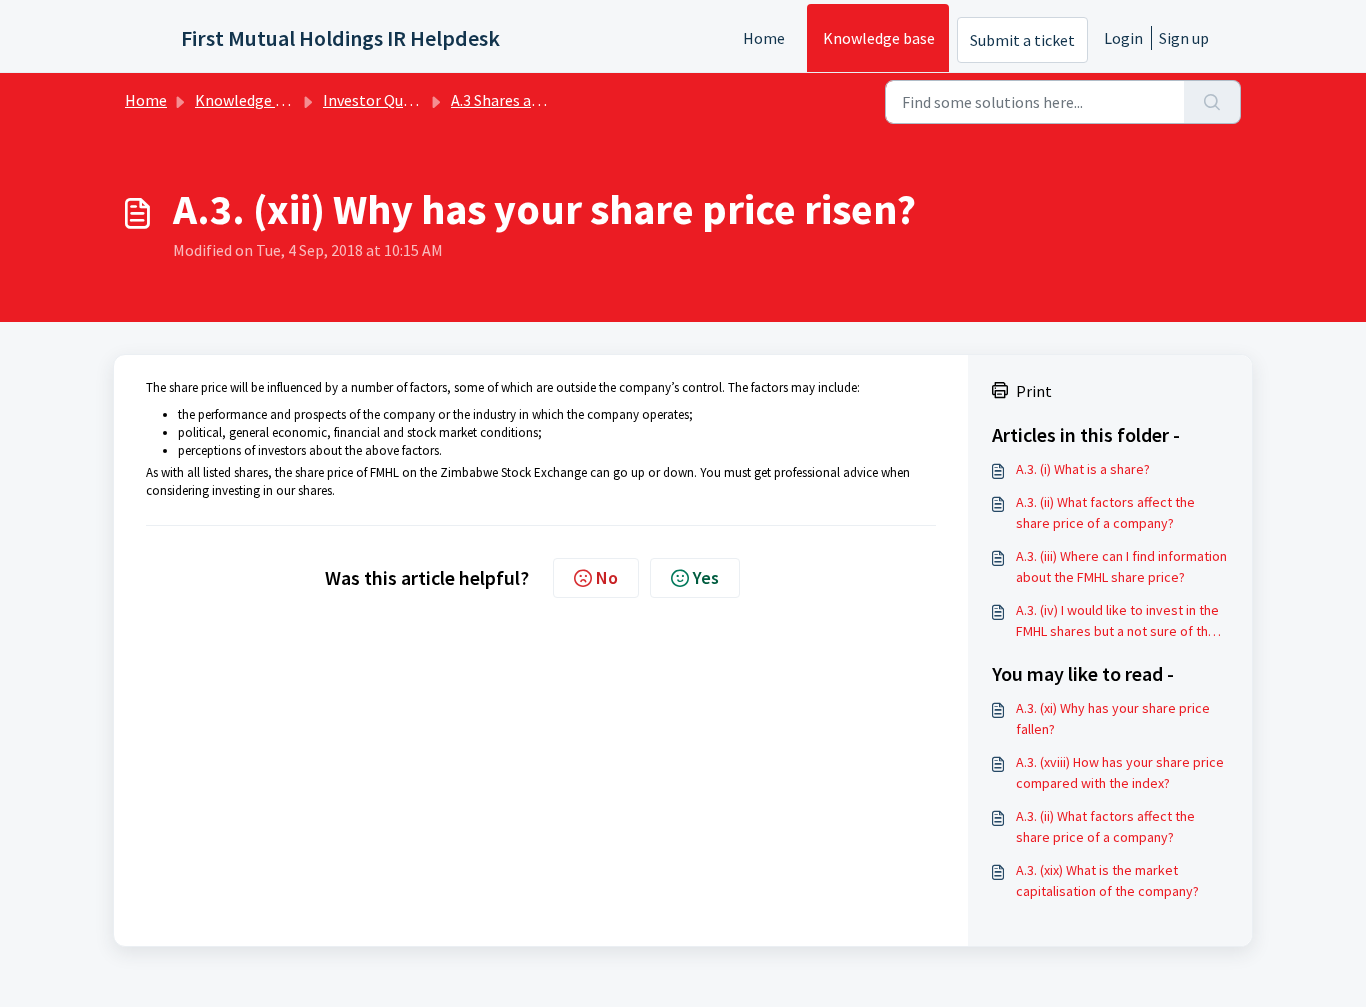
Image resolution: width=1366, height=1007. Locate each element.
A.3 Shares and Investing (533, 100)
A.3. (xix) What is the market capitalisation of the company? (1107, 880)
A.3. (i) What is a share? (1083, 469)
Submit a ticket (1022, 40)
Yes (706, 577)
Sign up (1184, 38)
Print (1034, 391)
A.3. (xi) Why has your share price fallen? (1113, 718)
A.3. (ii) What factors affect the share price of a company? (1105, 512)
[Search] (1212, 102)
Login (1123, 38)
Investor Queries (379, 100)
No (607, 577)
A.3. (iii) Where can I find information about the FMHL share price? (1121, 566)
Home (764, 38)
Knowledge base (879, 38)
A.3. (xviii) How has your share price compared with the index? (1120, 772)
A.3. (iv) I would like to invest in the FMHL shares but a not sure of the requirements (1117, 621)
